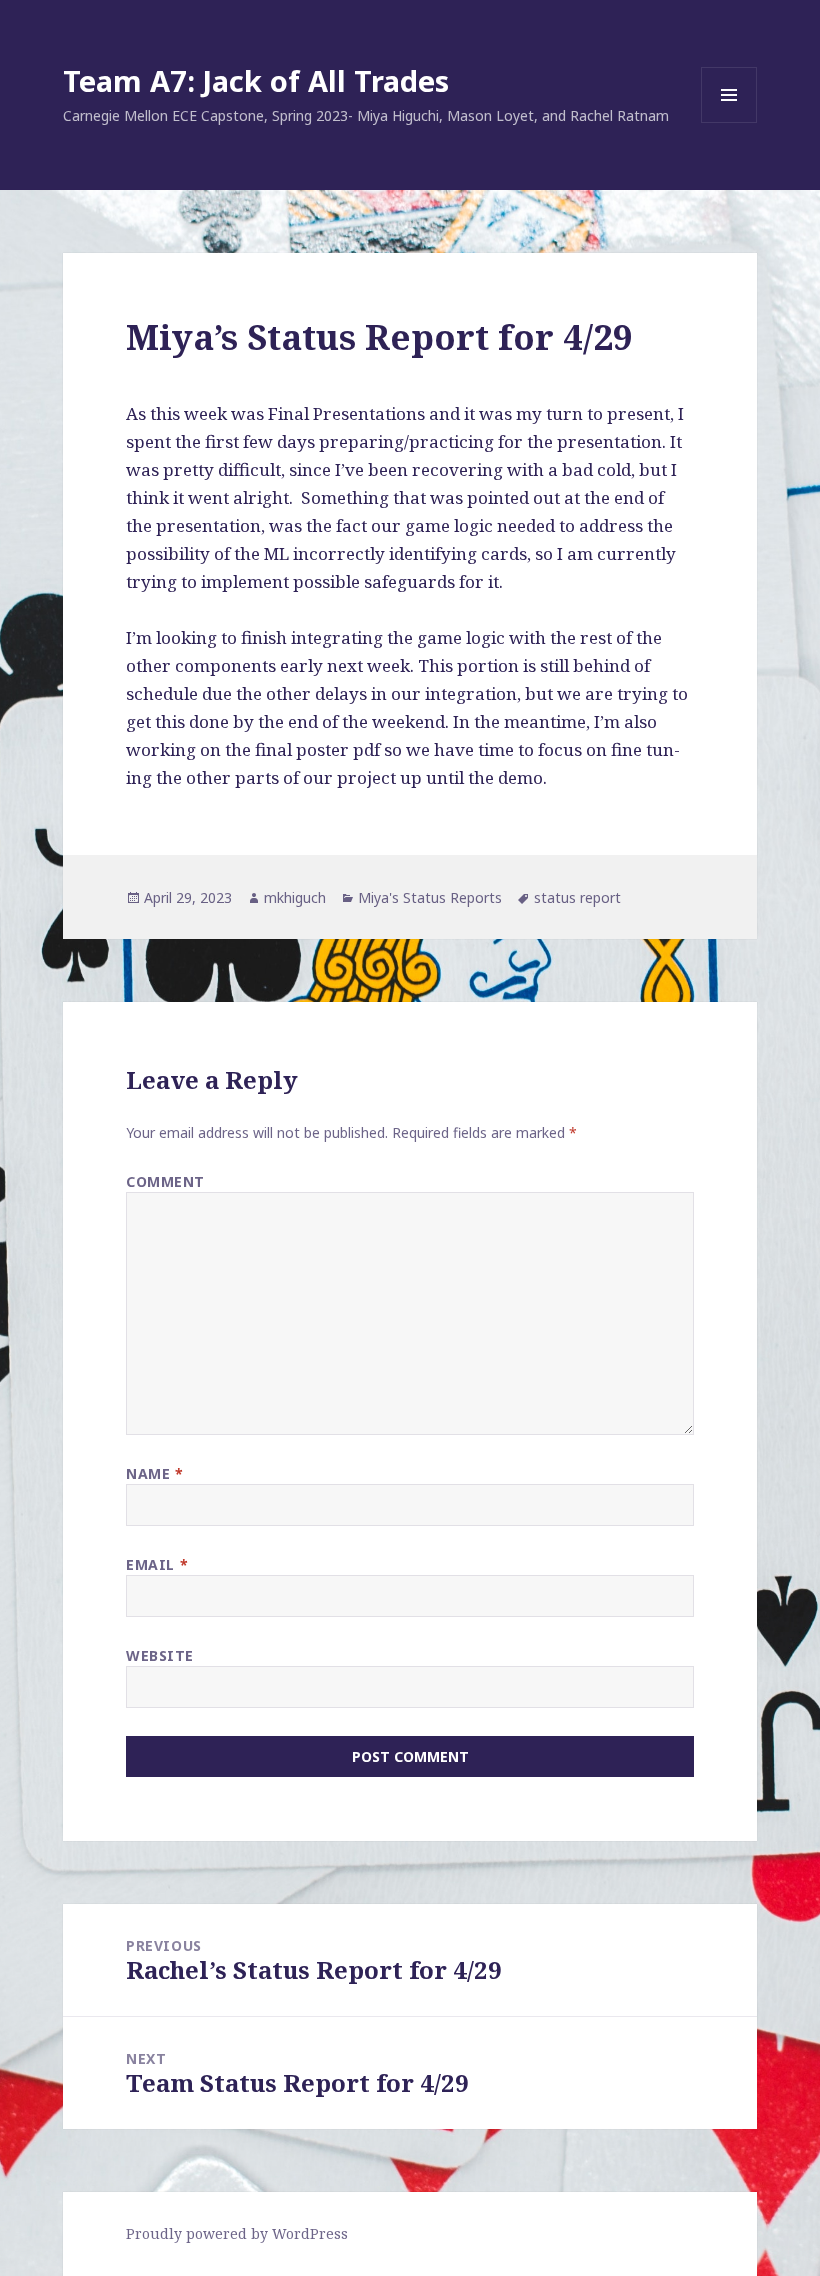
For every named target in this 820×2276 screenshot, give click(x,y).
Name (154, 1473)
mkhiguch (295, 897)
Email (157, 1564)
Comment (165, 1181)
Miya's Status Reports (430, 897)
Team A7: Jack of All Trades (256, 80)
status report (577, 897)
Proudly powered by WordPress (237, 2233)
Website (160, 1655)
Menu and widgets (729, 122)
